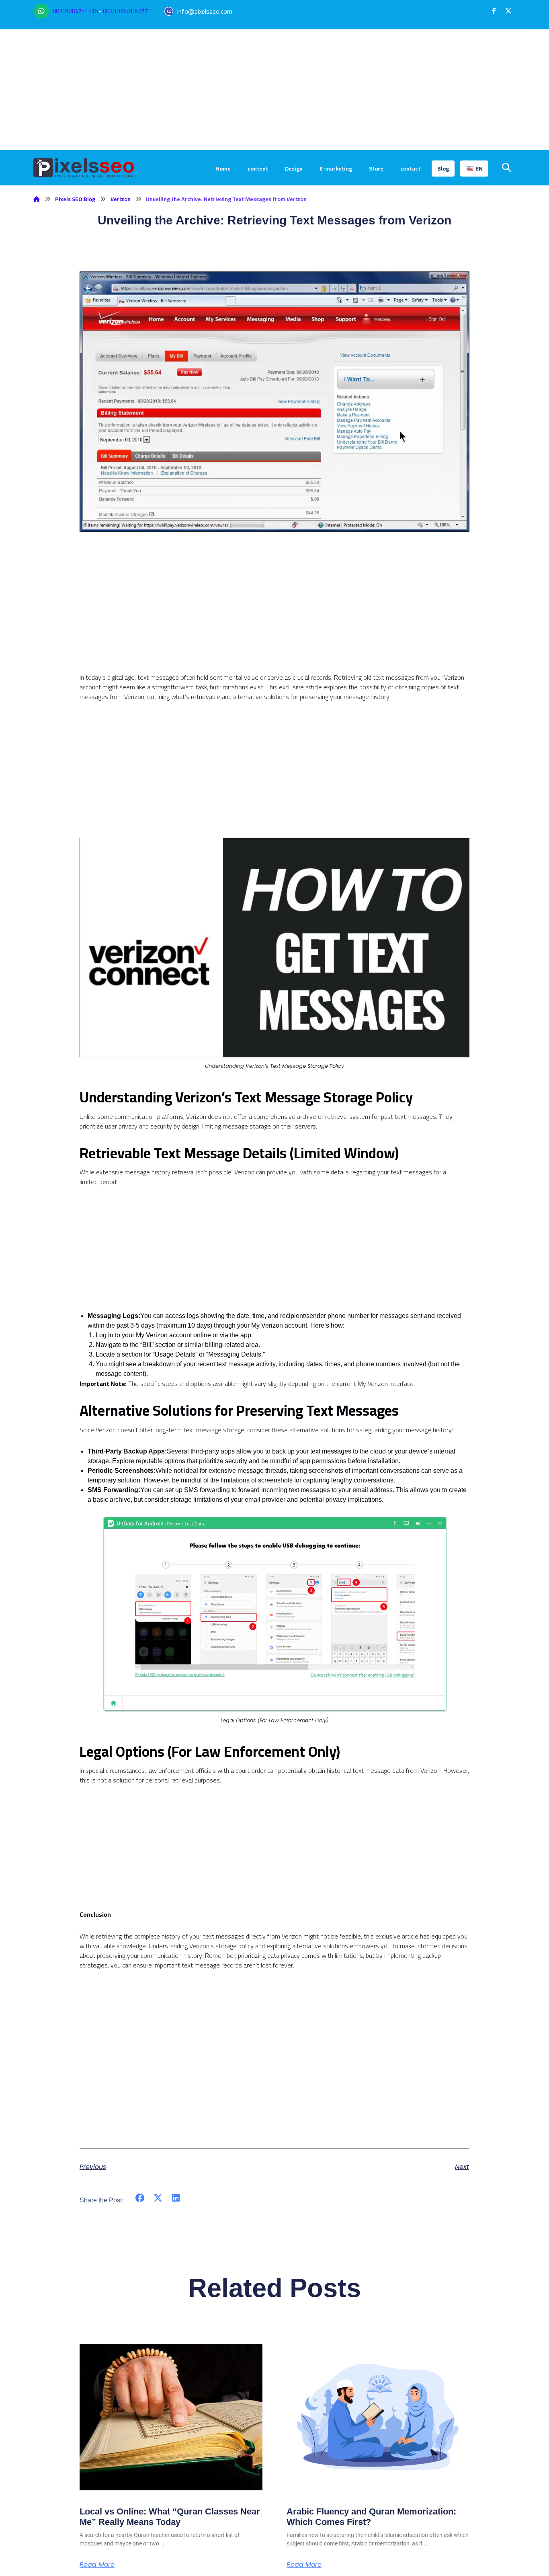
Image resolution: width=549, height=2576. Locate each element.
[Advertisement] (274, 90)
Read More (97, 2565)
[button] (494, 11)
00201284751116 (75, 11)
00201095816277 (125, 11)
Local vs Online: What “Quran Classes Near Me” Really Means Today (170, 2517)
